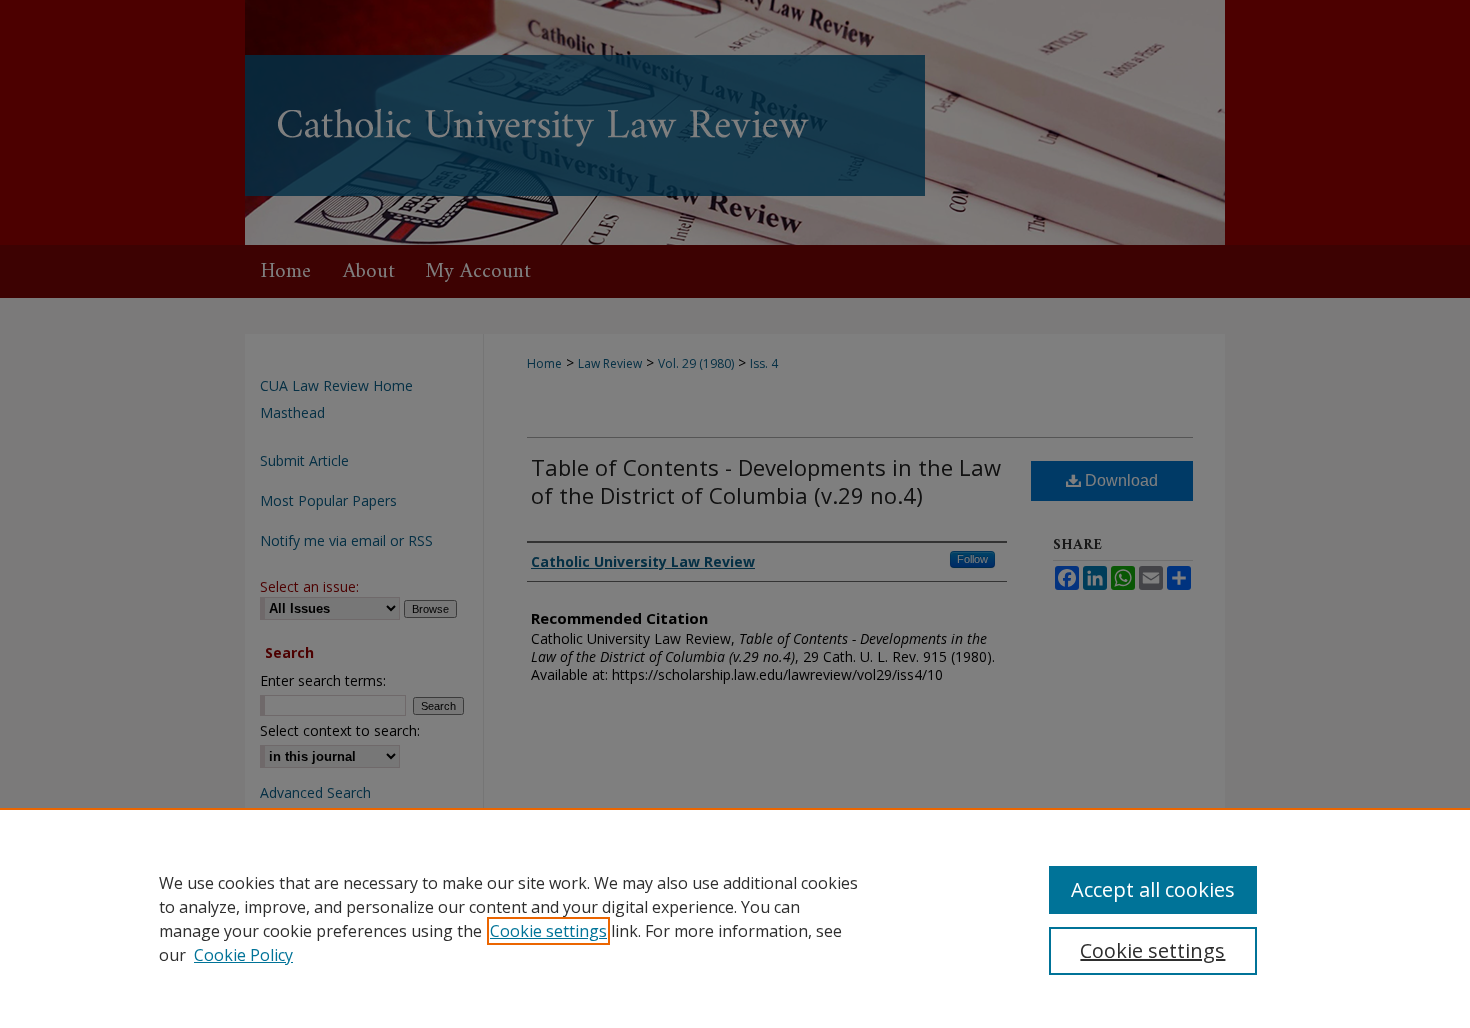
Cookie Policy (243, 955)
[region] (735, 918)
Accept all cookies (1153, 889)
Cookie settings (548, 931)
